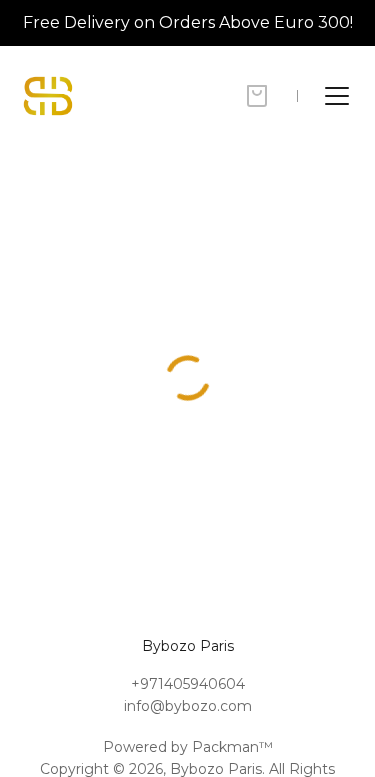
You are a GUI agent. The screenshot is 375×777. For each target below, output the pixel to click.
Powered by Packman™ (188, 747)
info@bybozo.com (188, 706)
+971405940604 (188, 684)
